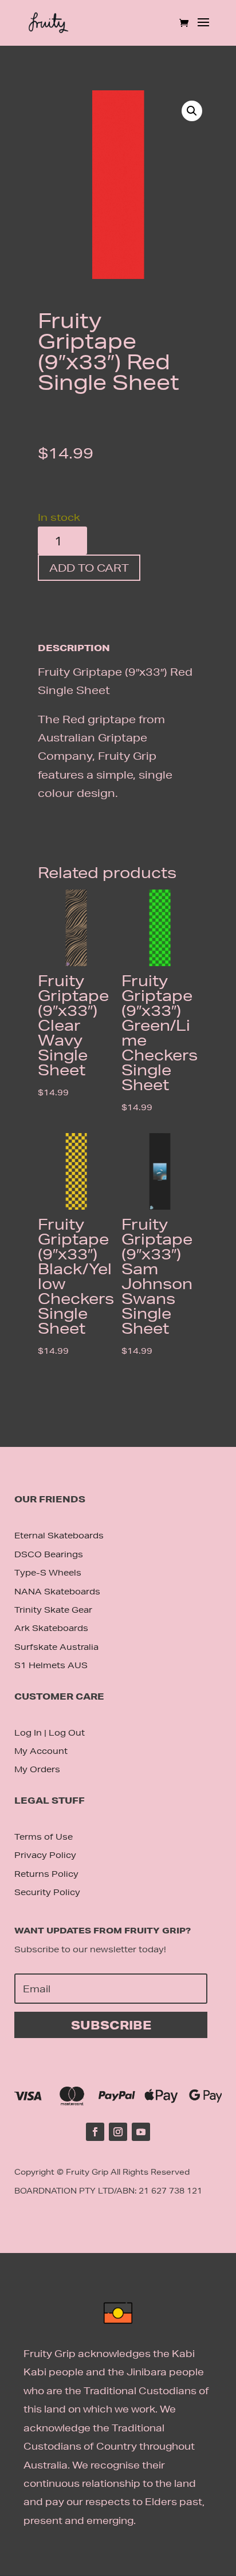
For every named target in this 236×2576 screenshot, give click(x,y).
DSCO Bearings (49, 1554)
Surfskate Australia (56, 1647)
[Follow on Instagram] (118, 2132)
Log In (28, 1733)
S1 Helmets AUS (51, 1665)
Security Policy (47, 1892)
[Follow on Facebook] (95, 2132)
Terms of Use (44, 1837)
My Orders (37, 1769)
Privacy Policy (45, 1855)
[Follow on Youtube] (141, 2132)
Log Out (67, 1733)
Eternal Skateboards (59, 1536)
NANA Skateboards (57, 1592)
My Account (41, 1751)
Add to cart (89, 568)
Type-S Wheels (48, 1573)
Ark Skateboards (51, 1628)
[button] (192, 111)
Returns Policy (46, 1874)
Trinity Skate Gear (53, 1610)
